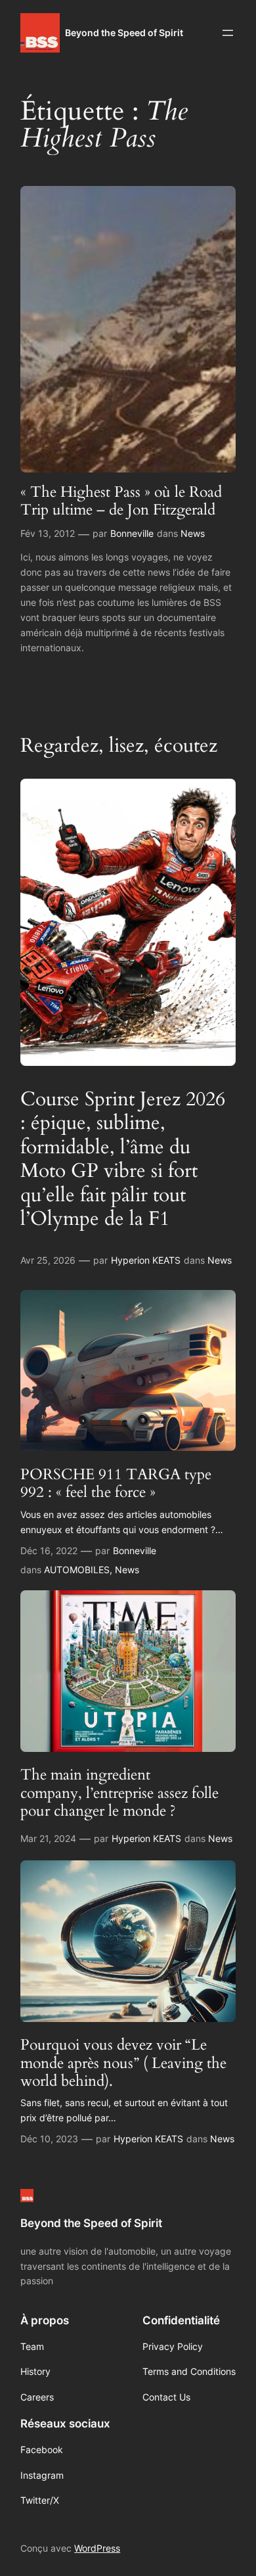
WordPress (97, 2548)
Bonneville (132, 533)
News (193, 533)
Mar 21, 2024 (48, 1838)
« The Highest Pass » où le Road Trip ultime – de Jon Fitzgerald (121, 501)
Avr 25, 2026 (48, 1260)
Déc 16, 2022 (49, 1551)
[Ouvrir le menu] (228, 33)
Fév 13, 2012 (48, 533)
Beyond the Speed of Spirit (124, 33)
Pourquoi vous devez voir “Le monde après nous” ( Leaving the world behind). (123, 2063)
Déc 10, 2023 (49, 2139)
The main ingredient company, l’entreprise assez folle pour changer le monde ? (119, 1793)
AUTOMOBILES (77, 1570)
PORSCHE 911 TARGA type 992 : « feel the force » (116, 1483)
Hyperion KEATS (146, 1260)
